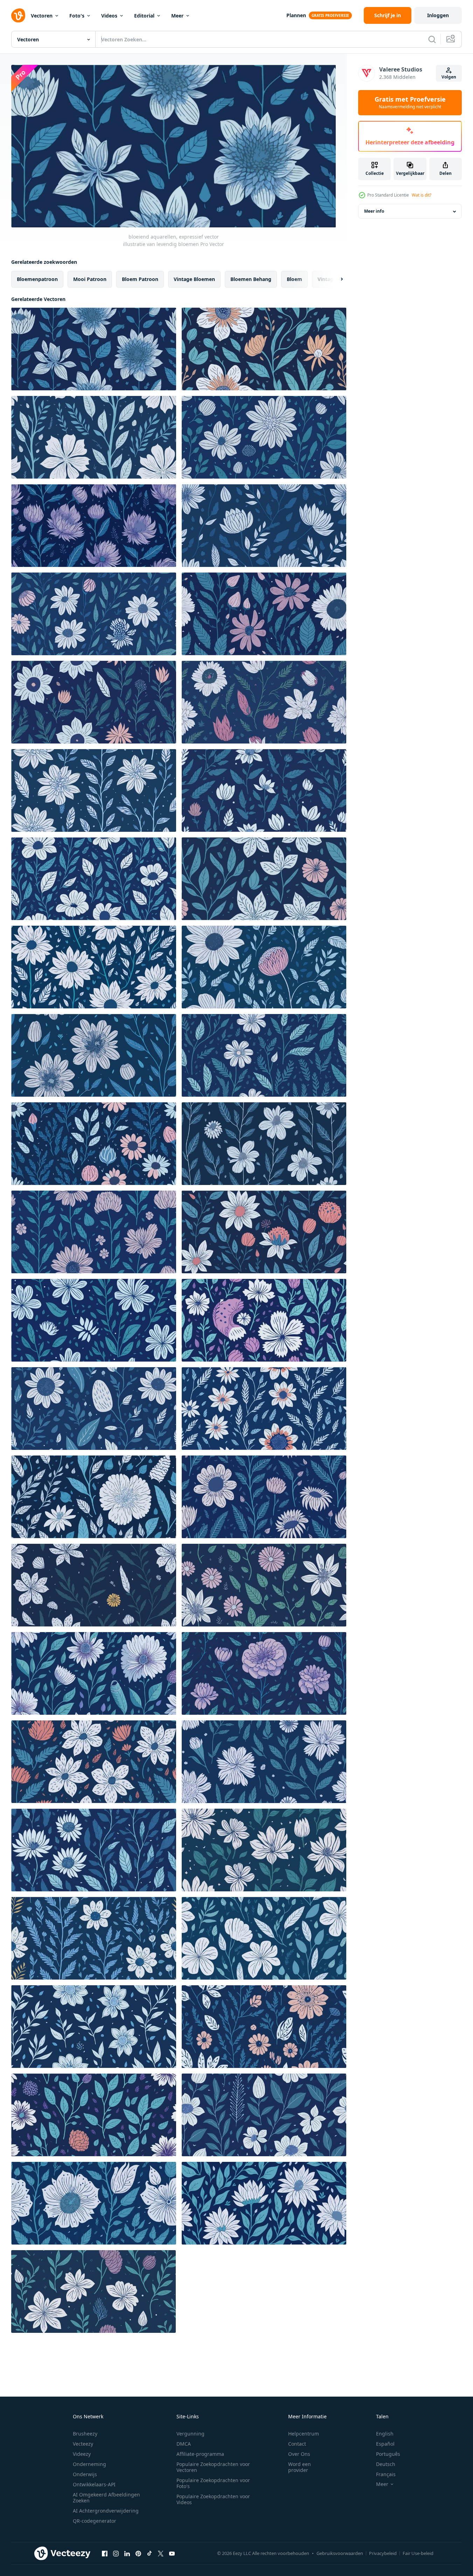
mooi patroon (90, 279)
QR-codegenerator (95, 2521)
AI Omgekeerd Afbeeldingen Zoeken (106, 2498)
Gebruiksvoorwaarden (340, 2553)
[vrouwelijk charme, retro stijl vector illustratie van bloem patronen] (94, 1320)
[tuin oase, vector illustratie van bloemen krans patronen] (264, 1938)
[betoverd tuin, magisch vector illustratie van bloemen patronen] (264, 1497)
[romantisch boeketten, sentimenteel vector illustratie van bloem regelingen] (264, 1144)
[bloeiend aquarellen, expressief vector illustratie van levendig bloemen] (94, 349)
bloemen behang (251, 279)
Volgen (449, 77)
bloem (294, 279)
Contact (297, 2444)
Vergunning (190, 2434)
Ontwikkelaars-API (94, 2484)
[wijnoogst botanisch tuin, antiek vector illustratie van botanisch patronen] (264, 1055)
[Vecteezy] (18, 15)
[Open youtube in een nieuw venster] (172, 2554)
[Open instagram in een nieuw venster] (116, 2554)
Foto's (77, 16)
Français (386, 2474)
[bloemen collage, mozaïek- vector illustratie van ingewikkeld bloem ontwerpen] (94, 2115)
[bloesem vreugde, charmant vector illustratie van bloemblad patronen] (264, 702)
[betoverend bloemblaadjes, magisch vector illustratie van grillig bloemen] (94, 1144)
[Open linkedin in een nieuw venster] (127, 2554)
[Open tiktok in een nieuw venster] (149, 2554)
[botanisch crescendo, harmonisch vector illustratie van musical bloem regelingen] (264, 2115)
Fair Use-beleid (418, 2553)
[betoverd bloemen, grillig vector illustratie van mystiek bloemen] (264, 1673)
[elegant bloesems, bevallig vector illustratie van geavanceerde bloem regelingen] (94, 879)
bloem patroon (140, 279)
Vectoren (42, 16)
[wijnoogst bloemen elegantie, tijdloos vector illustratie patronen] (264, 1409)
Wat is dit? (422, 195)
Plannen (296, 15)
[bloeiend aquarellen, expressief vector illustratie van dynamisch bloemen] (94, 437)
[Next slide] (336, 279)
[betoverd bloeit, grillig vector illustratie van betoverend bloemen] (264, 790)
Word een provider (300, 2467)
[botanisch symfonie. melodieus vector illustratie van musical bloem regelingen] (94, 1055)
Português (388, 2454)
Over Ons (299, 2454)
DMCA (184, 2444)
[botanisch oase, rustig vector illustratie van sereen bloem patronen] (264, 1850)
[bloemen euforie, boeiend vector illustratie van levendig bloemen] (94, 1585)
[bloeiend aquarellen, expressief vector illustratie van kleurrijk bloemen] (264, 526)
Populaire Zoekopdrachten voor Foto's (213, 2483)
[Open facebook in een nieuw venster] (105, 2554)
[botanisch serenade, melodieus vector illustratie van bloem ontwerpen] (94, 1673)
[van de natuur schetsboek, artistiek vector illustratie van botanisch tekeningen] (264, 1232)
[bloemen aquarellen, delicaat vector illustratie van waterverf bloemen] (264, 614)
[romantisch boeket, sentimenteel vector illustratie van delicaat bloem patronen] (94, 1497)
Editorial (144, 16)
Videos (109, 16)
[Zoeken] (432, 39)
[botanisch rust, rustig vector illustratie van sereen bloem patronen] (264, 2203)
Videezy (82, 2454)
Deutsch (386, 2464)
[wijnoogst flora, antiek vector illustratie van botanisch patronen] (94, 1762)
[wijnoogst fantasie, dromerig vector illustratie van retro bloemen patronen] (94, 1232)
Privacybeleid (383, 2553)
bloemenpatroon (37, 279)
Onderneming (89, 2464)
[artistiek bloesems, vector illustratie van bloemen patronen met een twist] (94, 1938)
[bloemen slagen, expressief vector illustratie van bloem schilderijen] (94, 702)
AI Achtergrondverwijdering (106, 2511)
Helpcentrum (304, 2434)
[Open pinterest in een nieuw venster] (138, 2554)
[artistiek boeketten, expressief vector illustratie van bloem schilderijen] (94, 614)
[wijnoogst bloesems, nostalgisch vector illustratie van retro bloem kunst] (264, 967)
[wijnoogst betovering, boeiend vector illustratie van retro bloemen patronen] (264, 1762)
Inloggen (438, 15)
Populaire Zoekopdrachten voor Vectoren (213, 2467)
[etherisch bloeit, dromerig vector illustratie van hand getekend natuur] (94, 790)
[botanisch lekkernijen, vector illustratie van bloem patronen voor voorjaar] (264, 879)
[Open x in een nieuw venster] (161, 2554)
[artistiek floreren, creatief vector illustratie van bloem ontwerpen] (94, 967)
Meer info (374, 211)
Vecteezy (83, 2444)
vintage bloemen (194, 279)
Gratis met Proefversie (410, 103)
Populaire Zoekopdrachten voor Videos (213, 2499)
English (385, 2434)
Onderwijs (85, 2474)
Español (385, 2444)
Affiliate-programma (200, 2454)
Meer (177, 16)
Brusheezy (85, 2434)
